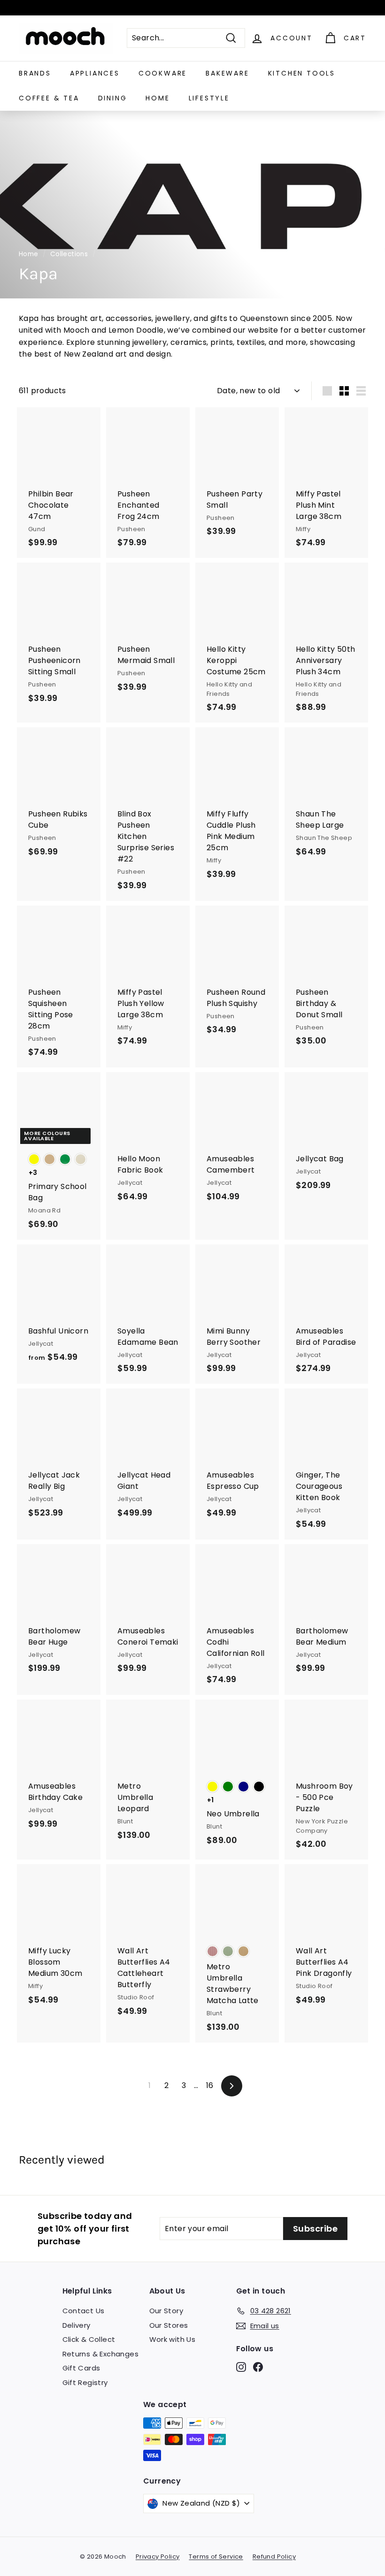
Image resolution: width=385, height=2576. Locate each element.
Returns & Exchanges (101, 2354)
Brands (35, 73)
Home (158, 98)
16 (210, 2085)
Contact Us (84, 2311)
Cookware (163, 73)
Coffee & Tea (49, 98)
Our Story (166, 2311)
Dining (113, 98)
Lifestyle (209, 98)
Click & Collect (89, 2339)
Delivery (77, 2325)
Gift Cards (81, 2368)
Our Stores (169, 2325)
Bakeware (227, 73)
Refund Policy (274, 2557)
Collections (69, 254)
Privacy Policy (158, 2557)
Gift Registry (85, 2382)
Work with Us (173, 2339)
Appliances (95, 73)
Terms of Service (216, 2557)
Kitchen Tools (302, 73)
